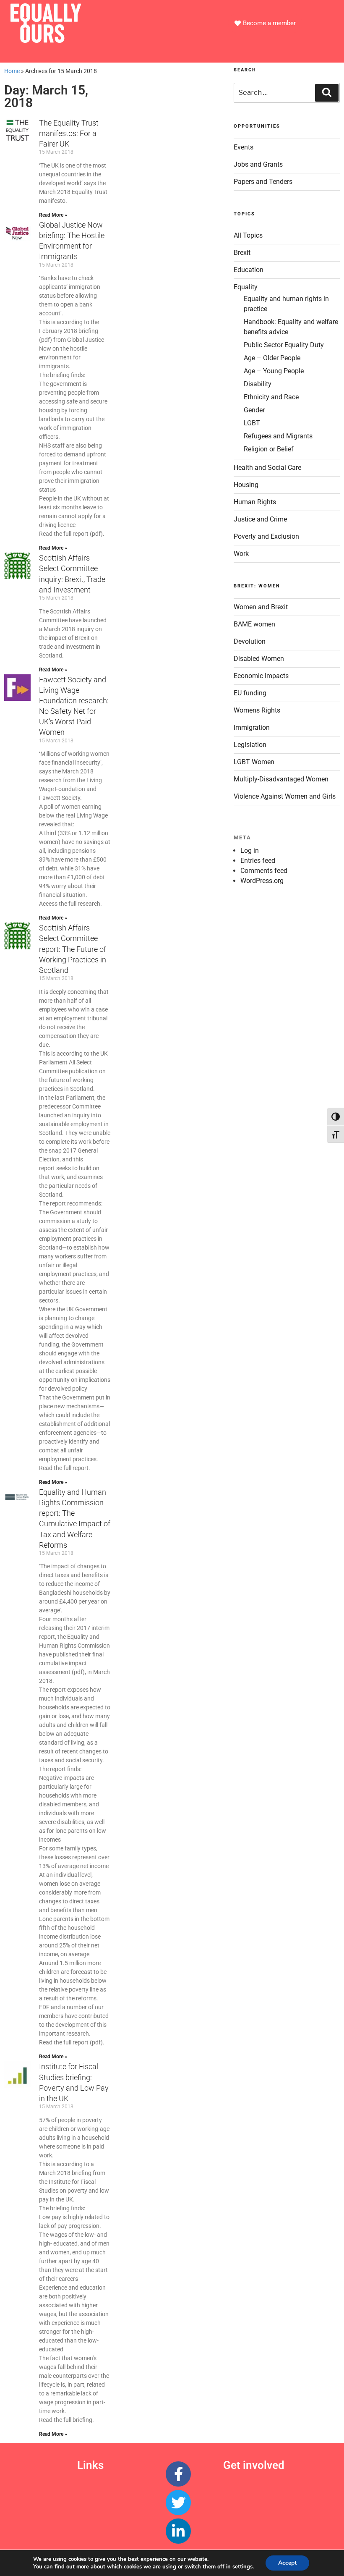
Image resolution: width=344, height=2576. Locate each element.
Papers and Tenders (263, 182)
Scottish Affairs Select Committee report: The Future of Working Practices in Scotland (73, 949)
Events (244, 147)
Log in (250, 850)
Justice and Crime (260, 519)
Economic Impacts (261, 676)
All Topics (248, 235)
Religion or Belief (269, 449)
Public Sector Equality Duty (284, 345)
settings (242, 2567)
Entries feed (258, 861)
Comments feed (264, 871)
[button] (172, 52)
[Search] (327, 93)
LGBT (252, 423)
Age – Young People (274, 371)
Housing (246, 485)
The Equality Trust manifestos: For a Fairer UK (69, 133)
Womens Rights (257, 710)
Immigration (252, 727)
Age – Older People (272, 358)
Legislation (250, 745)
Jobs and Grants (258, 164)
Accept (287, 2563)
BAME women (254, 624)
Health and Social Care (267, 468)
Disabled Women (259, 659)
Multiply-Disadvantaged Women (281, 779)
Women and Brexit (261, 607)
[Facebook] (178, 2474)
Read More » (53, 215)
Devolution (250, 641)
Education (249, 270)
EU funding (250, 693)
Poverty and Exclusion (266, 536)
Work (241, 554)
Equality (246, 287)
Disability (258, 384)
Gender (254, 410)
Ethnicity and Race (271, 397)
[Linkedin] (178, 2531)
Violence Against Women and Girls (285, 796)
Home (12, 71)
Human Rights (255, 502)
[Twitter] (178, 2503)
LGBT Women (254, 762)
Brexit (242, 253)
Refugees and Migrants (278, 436)
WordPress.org (262, 881)
